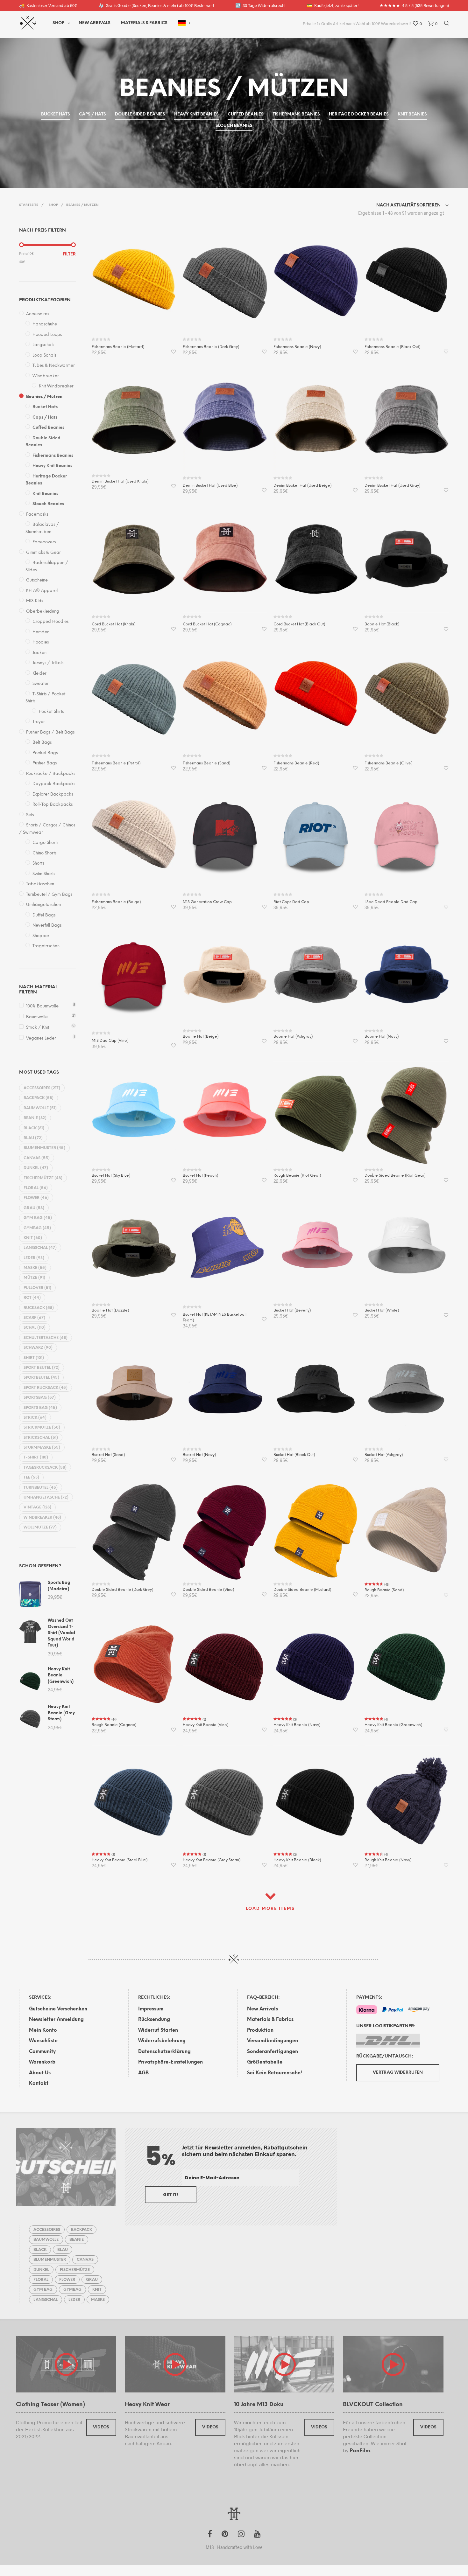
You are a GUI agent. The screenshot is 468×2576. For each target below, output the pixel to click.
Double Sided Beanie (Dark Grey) (122, 1590)
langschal (40, 1248)
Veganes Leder (41, 1038)
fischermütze (43, 1178)
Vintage (37, 1507)
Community (42, 2052)
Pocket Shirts (51, 712)
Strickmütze (42, 1427)
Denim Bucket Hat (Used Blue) (210, 486)
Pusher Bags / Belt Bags (50, 732)
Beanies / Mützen (44, 397)
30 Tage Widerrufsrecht (260, 5)
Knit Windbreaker (56, 386)
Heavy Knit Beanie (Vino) (206, 1725)
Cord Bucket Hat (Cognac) (207, 624)
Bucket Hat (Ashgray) (384, 1455)
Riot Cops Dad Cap (291, 902)
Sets (30, 815)
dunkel (36, 1168)
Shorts (38, 863)
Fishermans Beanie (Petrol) (116, 763)
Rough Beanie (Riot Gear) (297, 1176)
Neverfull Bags (47, 926)
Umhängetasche (46, 1497)
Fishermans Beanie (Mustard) (118, 347)
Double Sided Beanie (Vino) (208, 1590)
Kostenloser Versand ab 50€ (48, 5)
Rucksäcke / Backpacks (51, 774)
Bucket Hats (45, 407)
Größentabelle (265, 2062)
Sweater (41, 684)
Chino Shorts (44, 853)
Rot (32, 1298)
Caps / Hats (45, 418)
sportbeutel (41, 1378)
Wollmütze (40, 1527)
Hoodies (41, 642)
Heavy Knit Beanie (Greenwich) (393, 1725)
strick (35, 1418)
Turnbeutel (41, 1488)
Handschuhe (45, 324)
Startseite (29, 205)
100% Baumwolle (42, 1006)
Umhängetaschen (43, 905)
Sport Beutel (42, 1368)
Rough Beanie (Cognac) (114, 1725)
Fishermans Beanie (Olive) (388, 763)
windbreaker (42, 1518)
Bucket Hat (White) (382, 1310)
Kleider (39, 674)
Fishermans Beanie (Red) (296, 763)
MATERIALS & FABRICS (144, 23)
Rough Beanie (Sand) (384, 1590)
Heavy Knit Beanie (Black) (297, 1860)
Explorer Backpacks (53, 794)
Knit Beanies (45, 494)
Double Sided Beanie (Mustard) (302, 1590)
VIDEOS (101, 2427)
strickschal (41, 1438)
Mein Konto (43, 2030)
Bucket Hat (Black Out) (294, 1455)
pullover (37, 1288)
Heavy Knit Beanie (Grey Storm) (212, 1860)
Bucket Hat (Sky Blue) (111, 1176)
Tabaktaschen (40, 884)
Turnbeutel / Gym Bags (49, 895)
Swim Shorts (44, 874)
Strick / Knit (38, 1028)
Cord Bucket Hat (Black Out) (299, 624)
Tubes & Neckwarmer (54, 366)
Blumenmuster (44, 1148)
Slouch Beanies (48, 504)
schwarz (38, 1348)
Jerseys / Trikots (48, 663)
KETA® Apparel (42, 591)
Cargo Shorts (45, 843)
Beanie (35, 1118)
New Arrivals (95, 23)
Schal (35, 1328)
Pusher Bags (45, 763)
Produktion (260, 2030)
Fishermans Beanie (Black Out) (392, 347)
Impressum (151, 2009)
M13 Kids (35, 601)
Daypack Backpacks (54, 784)
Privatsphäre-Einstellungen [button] (170, 2062)
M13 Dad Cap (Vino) (110, 1041)
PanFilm (360, 2451)
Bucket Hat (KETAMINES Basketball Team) (215, 1317)
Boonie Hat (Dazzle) (110, 1310)
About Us (40, 2073)
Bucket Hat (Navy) (199, 1455)
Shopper (41, 936)
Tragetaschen (46, 946)
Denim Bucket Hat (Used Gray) (392, 486)
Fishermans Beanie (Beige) (116, 902)
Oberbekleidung (43, 612)
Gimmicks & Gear (43, 553)
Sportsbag (40, 1398)
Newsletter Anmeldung (56, 2020)
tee (31, 1477)
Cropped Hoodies (50, 622)
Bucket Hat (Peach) (200, 1176)
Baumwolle (37, 1017)
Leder (34, 1258)
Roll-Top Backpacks (53, 805)
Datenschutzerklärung (164, 2052)
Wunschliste (43, 2041)
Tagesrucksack (45, 1468)
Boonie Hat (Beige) (201, 1037)
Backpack (39, 1098)
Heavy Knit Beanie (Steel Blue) (120, 1860)
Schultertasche (46, 1338)
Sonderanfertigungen (273, 2052)
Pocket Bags (45, 753)
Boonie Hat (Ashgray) (293, 1037)
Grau (34, 1208)
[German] (182, 23)
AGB (143, 2073)
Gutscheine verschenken (58, 2009)
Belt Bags (42, 743)
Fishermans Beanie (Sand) (206, 763)
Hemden (41, 632)
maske (35, 1268)
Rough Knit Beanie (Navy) (388, 1860)
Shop (58, 23)
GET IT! (171, 2195)
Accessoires (38, 314)
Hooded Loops (47, 335)
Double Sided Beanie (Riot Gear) (395, 1176)
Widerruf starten (158, 2030)
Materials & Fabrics (270, 2020)
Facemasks (37, 515)
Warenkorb (42, 2062)
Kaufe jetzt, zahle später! (333, 5)
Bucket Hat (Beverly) (292, 1310)
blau (33, 1138)
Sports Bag (40, 1408)
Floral (36, 1188)
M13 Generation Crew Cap (207, 902)
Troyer (39, 722)
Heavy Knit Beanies (52, 466)
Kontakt (39, 2084)
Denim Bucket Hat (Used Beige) (302, 486)
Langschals (43, 345)
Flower (36, 1198)
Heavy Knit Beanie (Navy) (297, 1725)
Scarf (34, 1318)
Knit (33, 1238)
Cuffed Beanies (48, 428)
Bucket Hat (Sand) (108, 1455)
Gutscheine (37, 580)
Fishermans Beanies (53, 456)
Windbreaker (46, 376)
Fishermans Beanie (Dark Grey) (211, 347)
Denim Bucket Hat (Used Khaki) (120, 481)
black (34, 1128)
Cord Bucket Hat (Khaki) (113, 624)
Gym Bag (38, 1218)
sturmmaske (42, 1448)
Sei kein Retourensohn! (275, 2073)
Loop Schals (44, 355)
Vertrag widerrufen (398, 2073)
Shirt (34, 1358)
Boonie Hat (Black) (382, 624)
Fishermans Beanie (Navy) (297, 347)
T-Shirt (36, 1457)
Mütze (34, 1278)
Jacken (39, 653)
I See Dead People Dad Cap (391, 902)
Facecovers (44, 542)
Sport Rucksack (46, 1388)
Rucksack (39, 1308)
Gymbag (37, 1228)
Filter (69, 254)
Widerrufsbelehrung (162, 2041)
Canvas (37, 1158)
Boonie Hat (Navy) (382, 1037)
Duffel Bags (44, 915)
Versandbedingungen (273, 2041)
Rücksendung (154, 2020)
